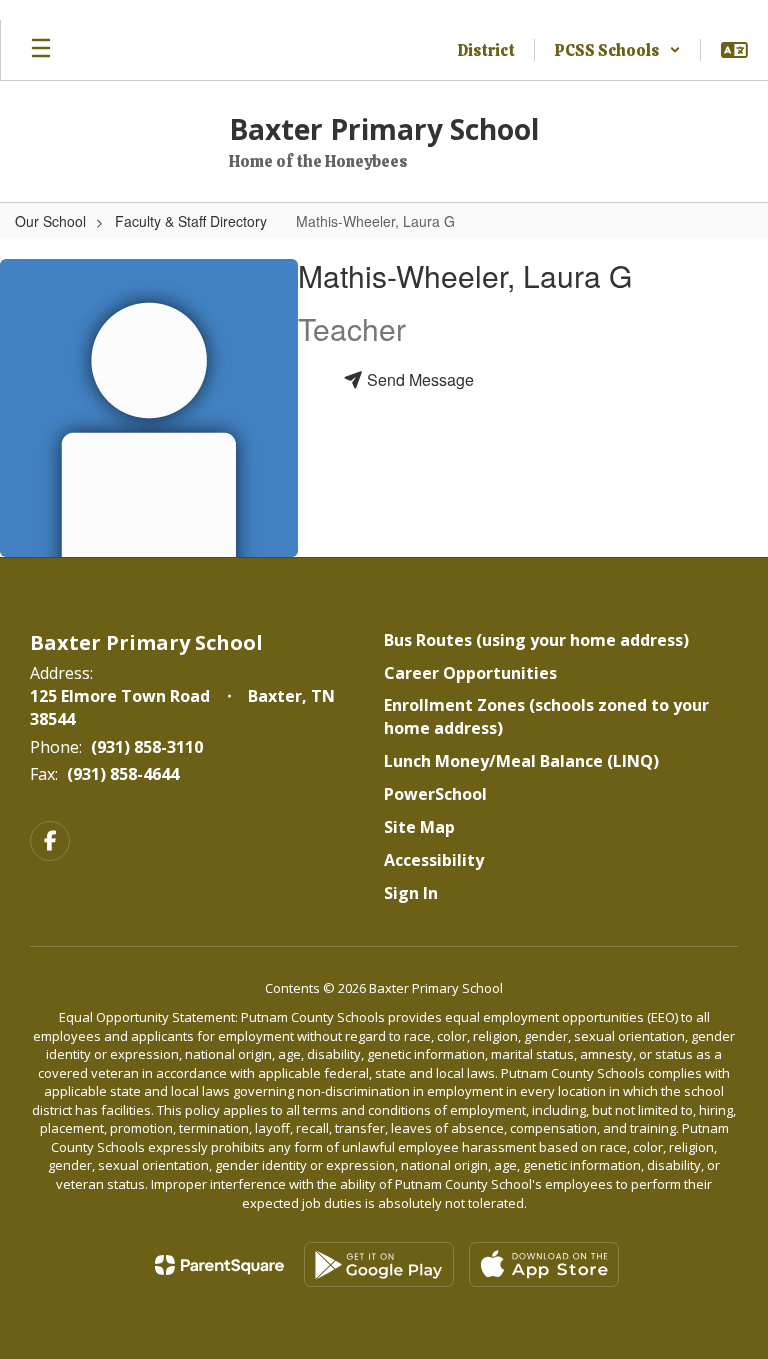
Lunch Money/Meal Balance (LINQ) (521, 761)
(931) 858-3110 (147, 747)
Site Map (419, 827)
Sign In (411, 893)
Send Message (418, 379)
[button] (618, 50)
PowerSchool (435, 794)
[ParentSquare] (219, 1265)
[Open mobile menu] (41, 50)
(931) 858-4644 (123, 774)
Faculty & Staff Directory (191, 221)
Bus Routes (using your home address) (536, 640)
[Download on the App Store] (544, 1264)
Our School (50, 221)
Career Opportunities (470, 673)
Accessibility (434, 860)
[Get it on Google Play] (379, 1264)
